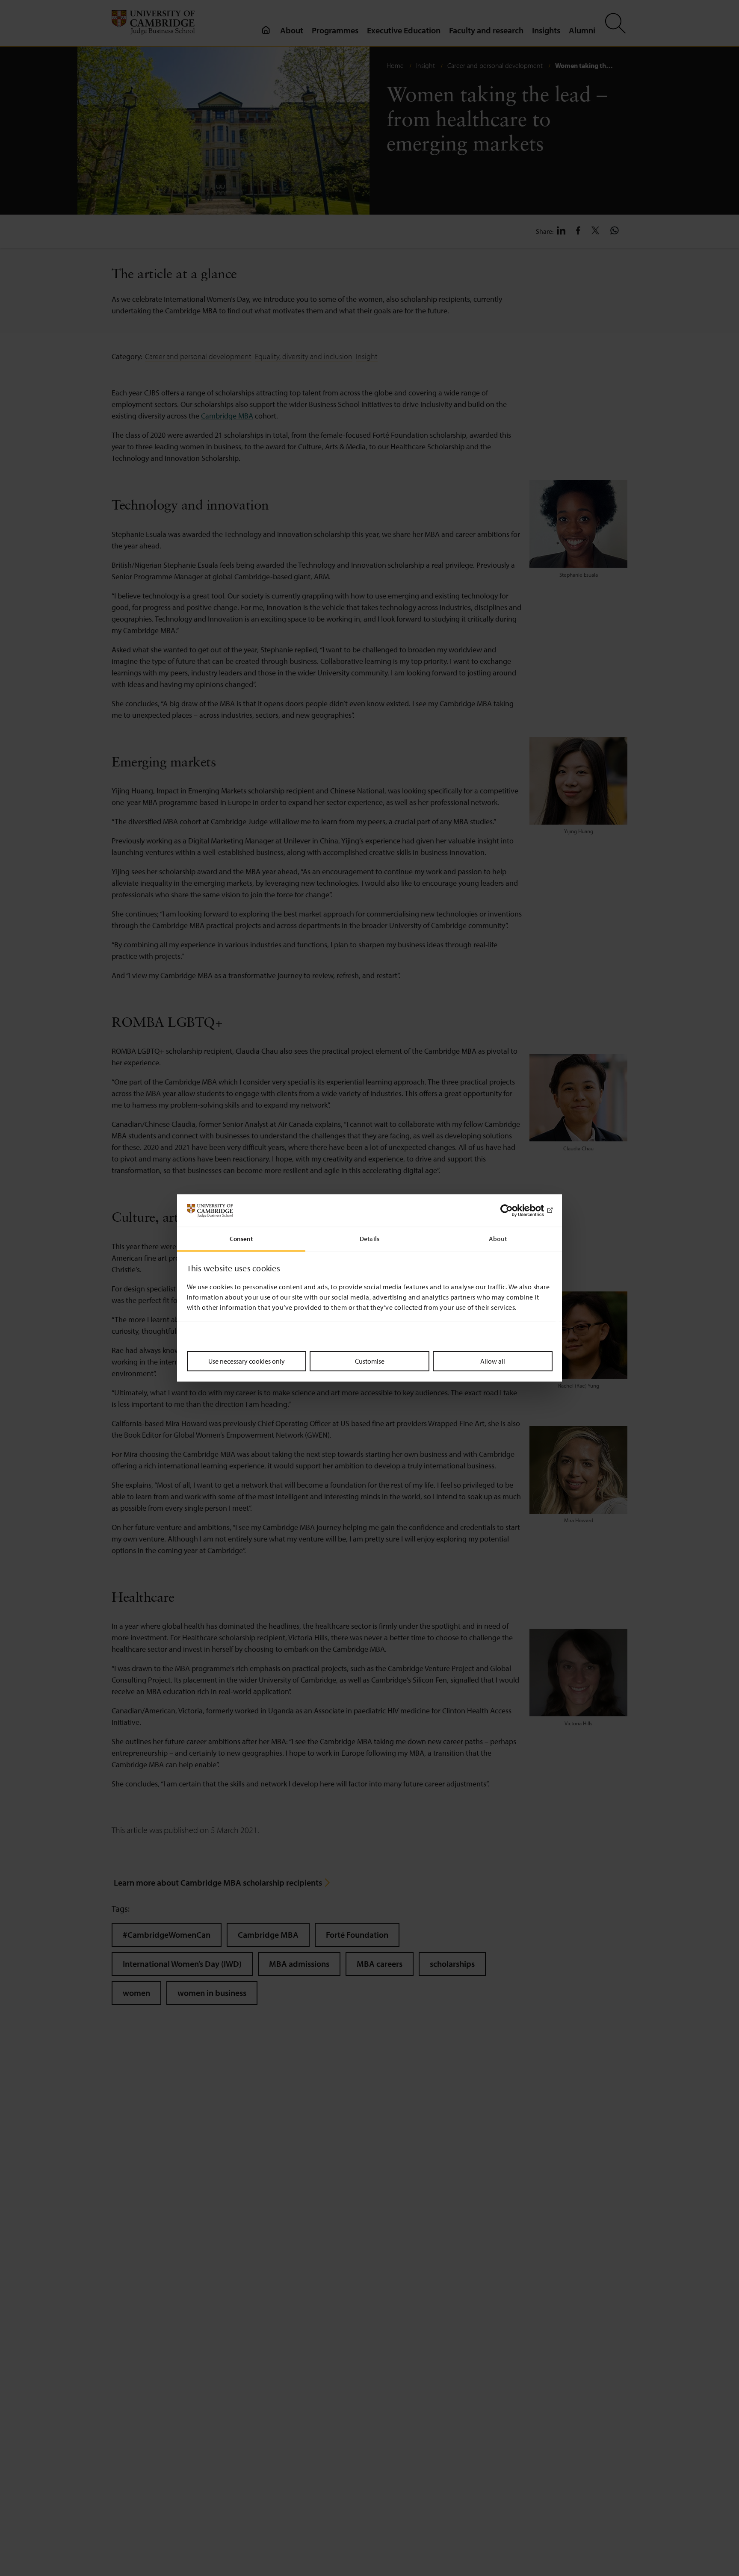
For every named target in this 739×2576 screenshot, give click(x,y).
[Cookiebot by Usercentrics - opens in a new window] (515, 1211)
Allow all (493, 1361)
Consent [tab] (241, 1239)
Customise (370, 1361)
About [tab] (498, 1239)
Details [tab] (369, 1239)
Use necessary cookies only (247, 1361)
